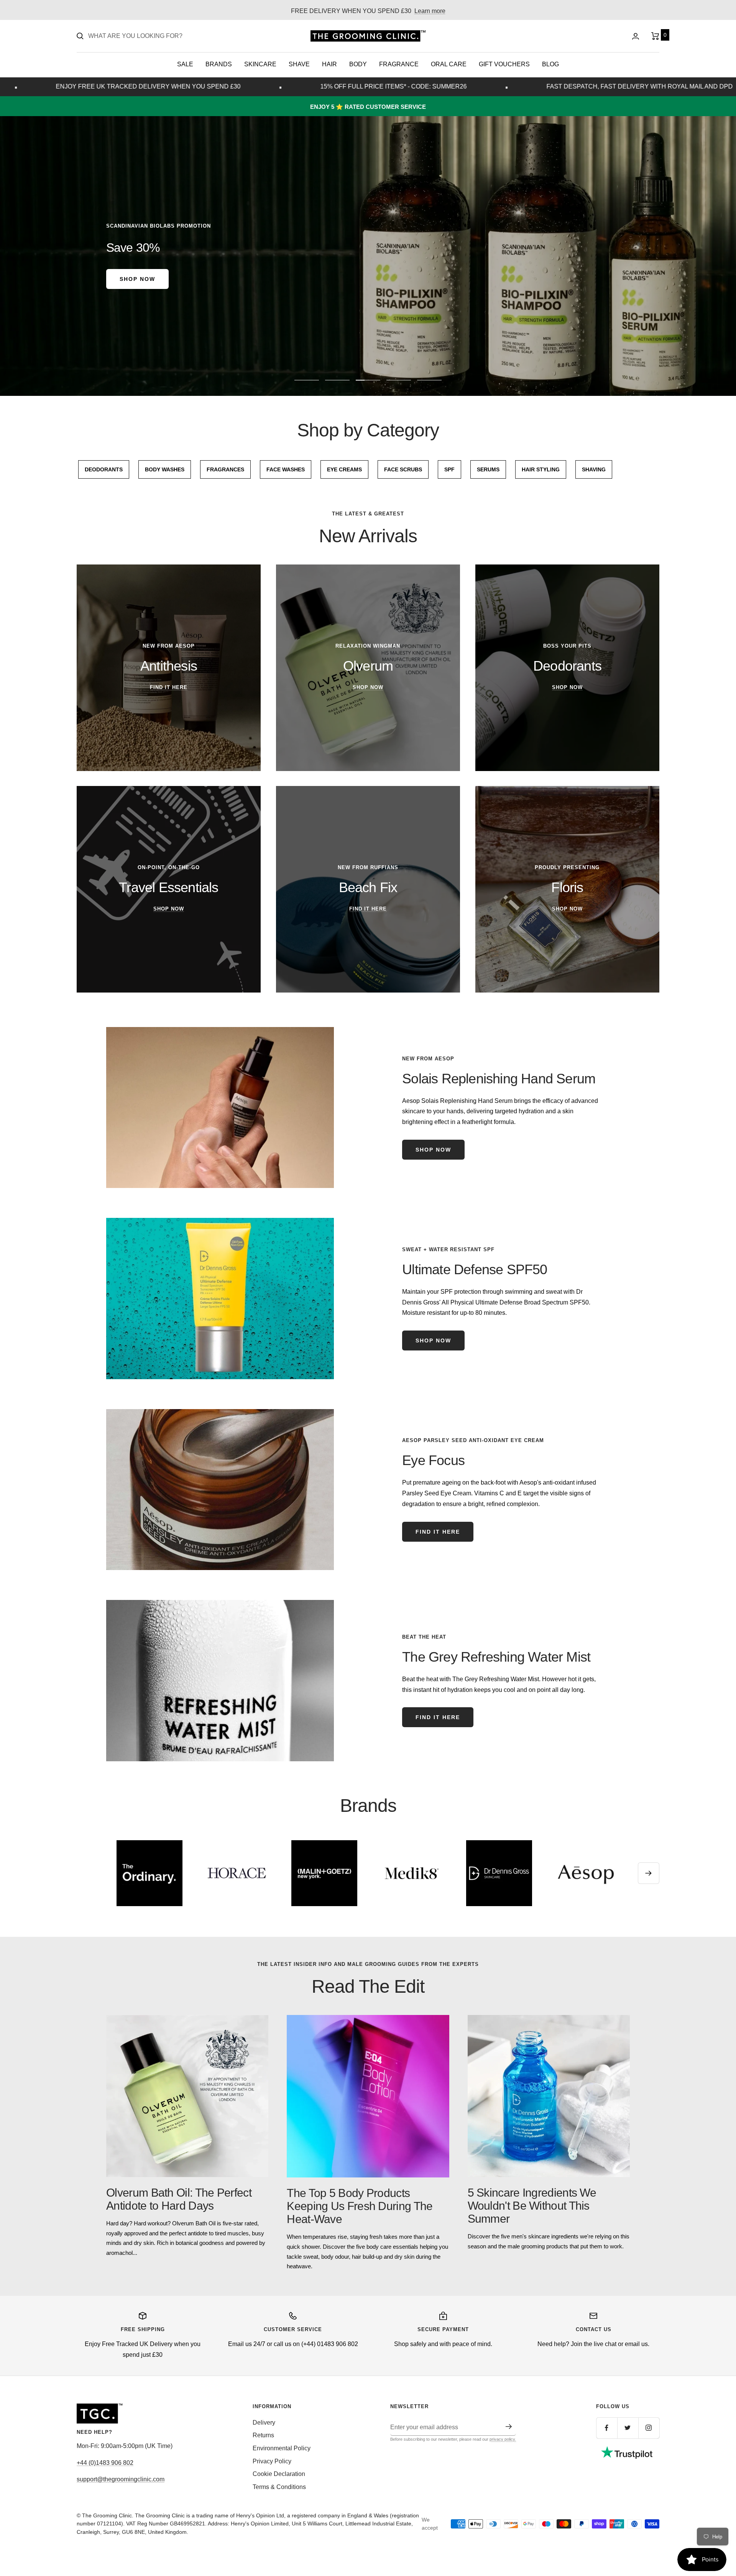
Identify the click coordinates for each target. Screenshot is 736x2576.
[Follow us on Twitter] (628, 2428)
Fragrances (225, 469)
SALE (185, 64)
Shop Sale (368, 279)
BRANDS (219, 64)
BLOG (550, 64)
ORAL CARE (449, 64)
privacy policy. (503, 2439)
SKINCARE (260, 64)
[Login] (636, 36)
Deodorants (104, 469)
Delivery (264, 2423)
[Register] (509, 2427)
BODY (358, 64)
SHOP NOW (433, 1341)
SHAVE (299, 64)
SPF (449, 469)
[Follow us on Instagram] (649, 2428)
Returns (263, 2435)
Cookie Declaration (279, 2474)
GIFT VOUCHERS (504, 64)
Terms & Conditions (279, 2487)
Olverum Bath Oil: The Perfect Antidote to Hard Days (179, 2199)
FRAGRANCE (399, 64)
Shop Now (433, 1150)
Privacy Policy (272, 2461)
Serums (488, 469)
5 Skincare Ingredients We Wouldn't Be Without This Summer (532, 2206)
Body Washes (165, 469)
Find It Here (438, 1532)
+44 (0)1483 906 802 (105, 2463)
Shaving (594, 469)
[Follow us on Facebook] (607, 2428)
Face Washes (286, 469)
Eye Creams (344, 469)
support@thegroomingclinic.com (121, 2479)
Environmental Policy (282, 2448)
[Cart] (655, 36)
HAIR (329, 64)
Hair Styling (541, 469)
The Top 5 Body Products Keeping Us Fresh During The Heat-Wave (360, 2206)
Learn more (430, 11)
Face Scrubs (403, 469)
